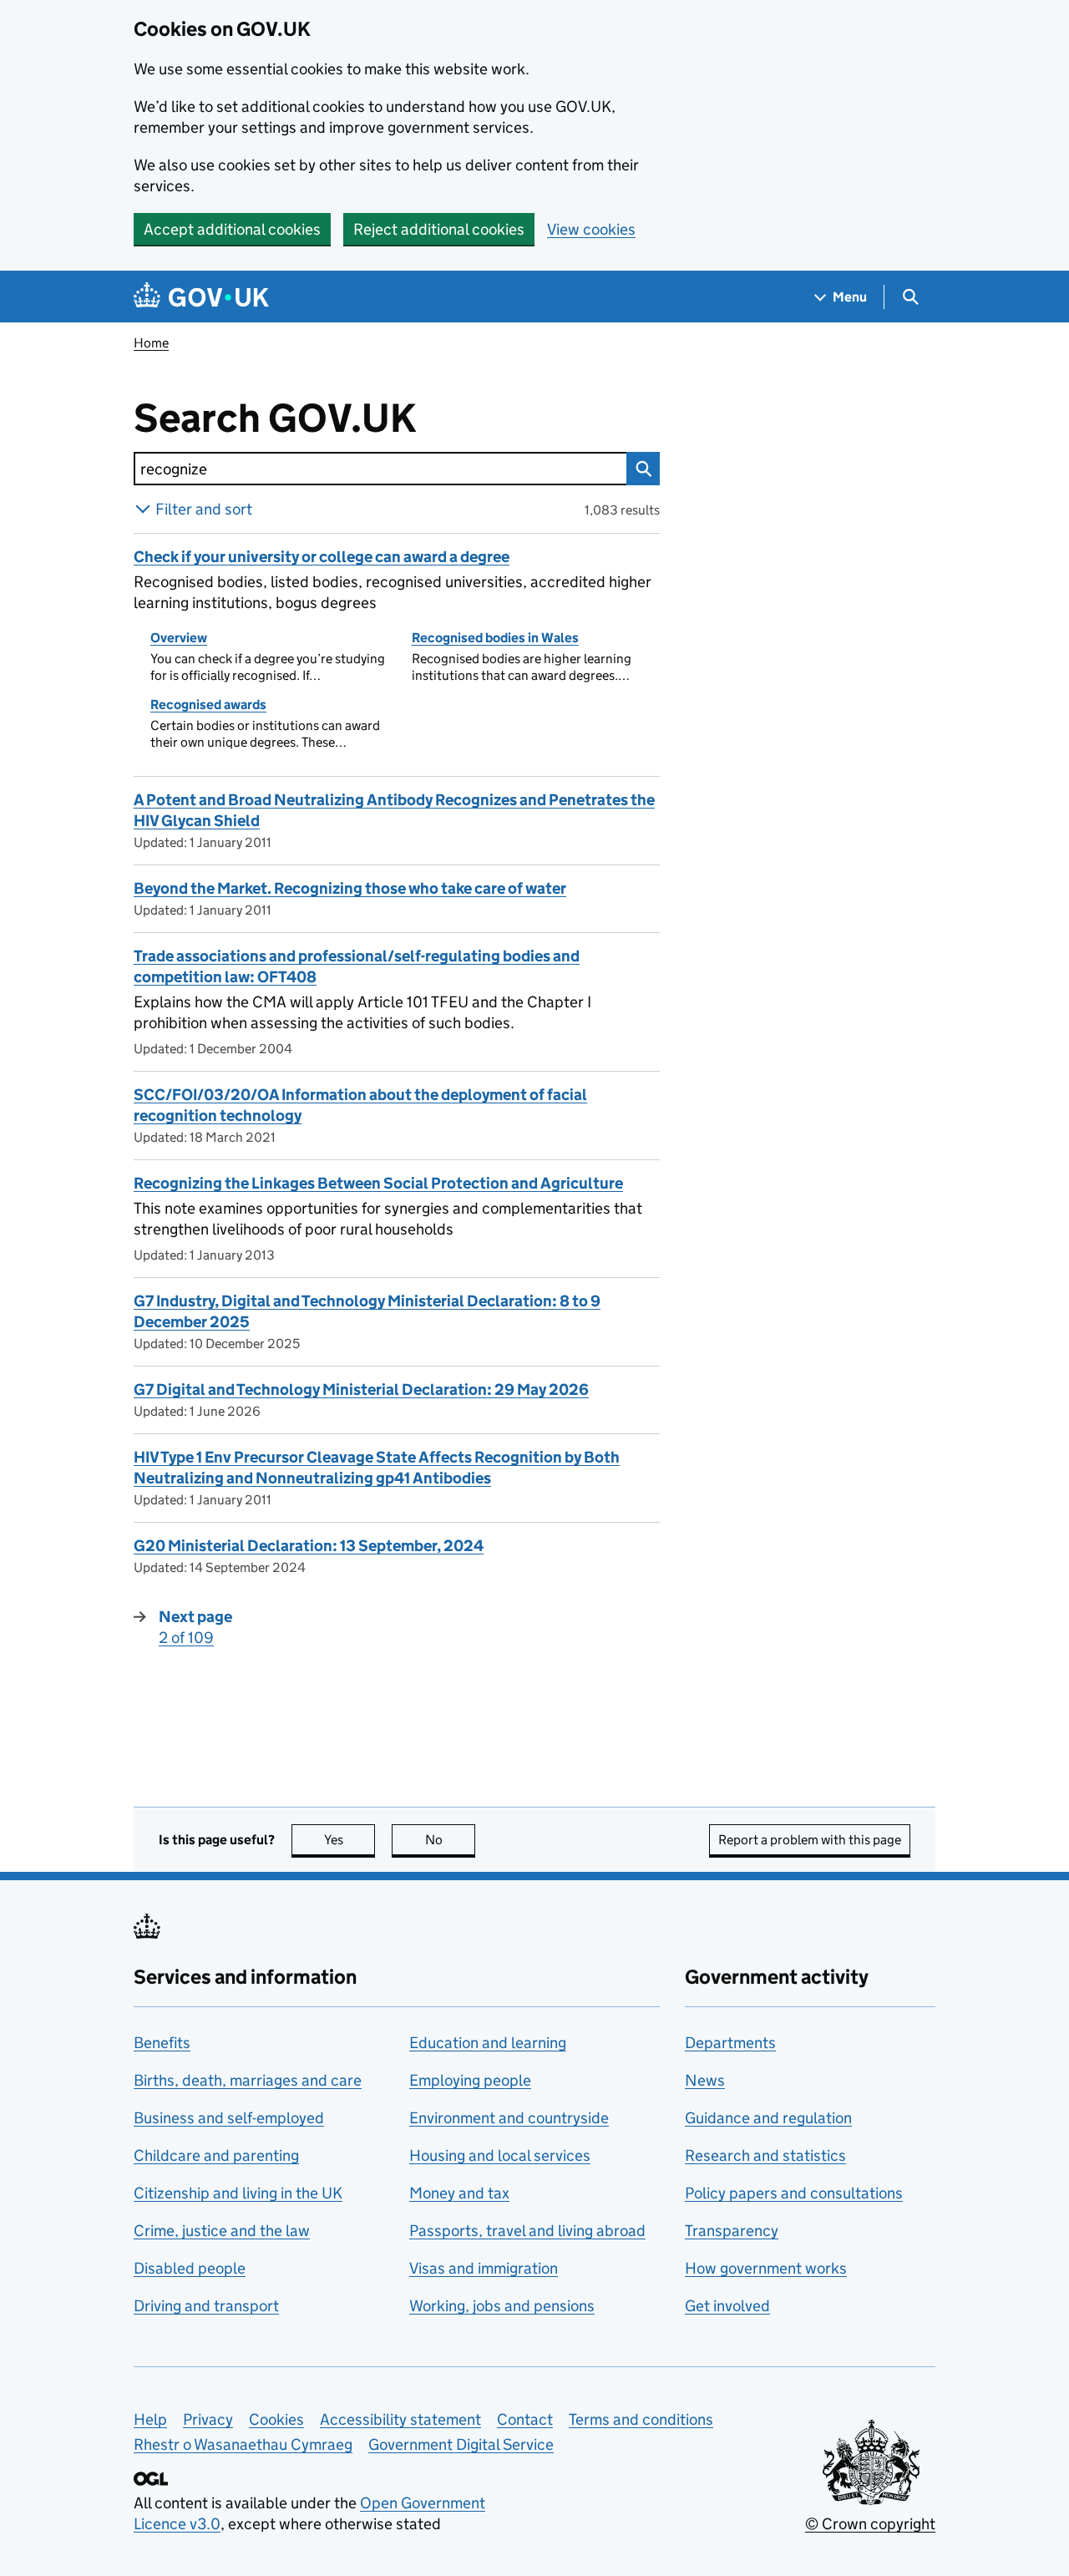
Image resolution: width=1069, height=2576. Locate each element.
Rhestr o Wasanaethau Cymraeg (243, 2444)
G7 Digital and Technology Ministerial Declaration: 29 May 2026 (361, 1389)
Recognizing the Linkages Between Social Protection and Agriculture (378, 1183)
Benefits (162, 2043)
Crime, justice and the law (222, 2231)
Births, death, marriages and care (248, 2080)
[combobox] (380, 469)
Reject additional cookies (439, 229)
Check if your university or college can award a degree (322, 557)
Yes (350, 1840)
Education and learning (488, 2043)
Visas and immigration (484, 2268)
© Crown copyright (870, 2524)
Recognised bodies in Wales (495, 638)
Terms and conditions (641, 2419)
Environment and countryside (509, 2118)
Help (150, 2419)
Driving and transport (206, 2306)
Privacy (208, 2419)
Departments (730, 2043)
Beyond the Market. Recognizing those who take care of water (350, 888)
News (705, 2080)
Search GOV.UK (329, 418)
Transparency (732, 2231)
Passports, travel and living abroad (527, 2231)
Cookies (276, 2419)
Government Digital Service (461, 2444)
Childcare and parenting (216, 2155)
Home (151, 343)
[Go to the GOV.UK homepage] (201, 297)
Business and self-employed (229, 2118)
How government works (766, 2268)
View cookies (591, 229)
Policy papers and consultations (794, 2193)
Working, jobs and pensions (502, 2306)
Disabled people (190, 2268)
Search (643, 469)
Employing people (470, 2080)
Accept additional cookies (232, 229)
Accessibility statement (400, 2419)
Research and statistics (765, 2155)
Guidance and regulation (768, 2118)
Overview (179, 638)
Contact (525, 2419)
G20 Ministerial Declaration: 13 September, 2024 (309, 1546)
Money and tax (459, 2193)
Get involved (727, 2306)
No (450, 1840)
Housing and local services (500, 2155)
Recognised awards (208, 705)
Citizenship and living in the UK (238, 2193)
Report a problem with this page (810, 1840)
